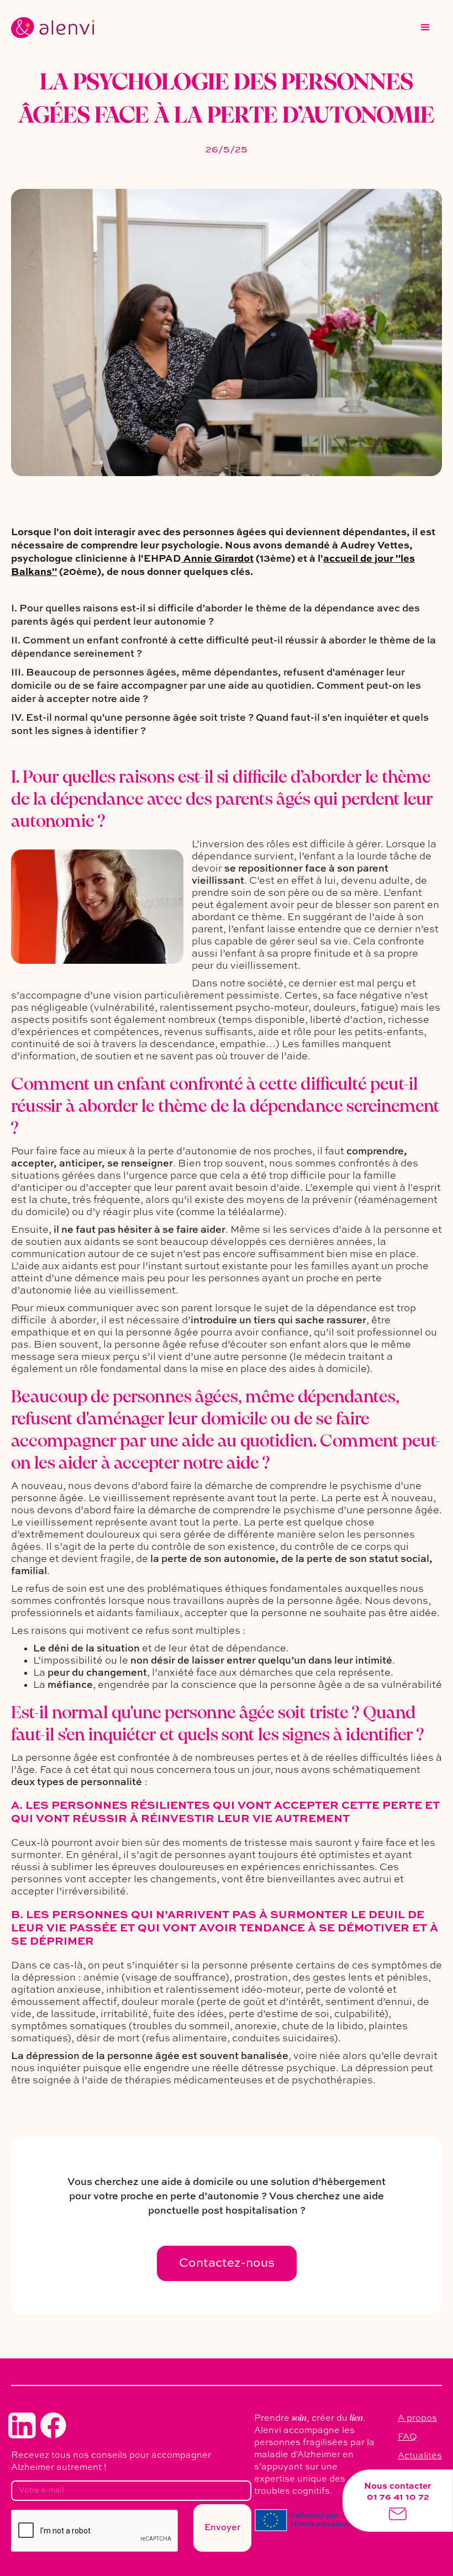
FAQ (407, 2437)
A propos (417, 2419)
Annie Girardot (217, 559)
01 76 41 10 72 (398, 2498)
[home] (53, 28)
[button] (425, 28)
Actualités (420, 2456)
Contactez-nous (227, 2263)
